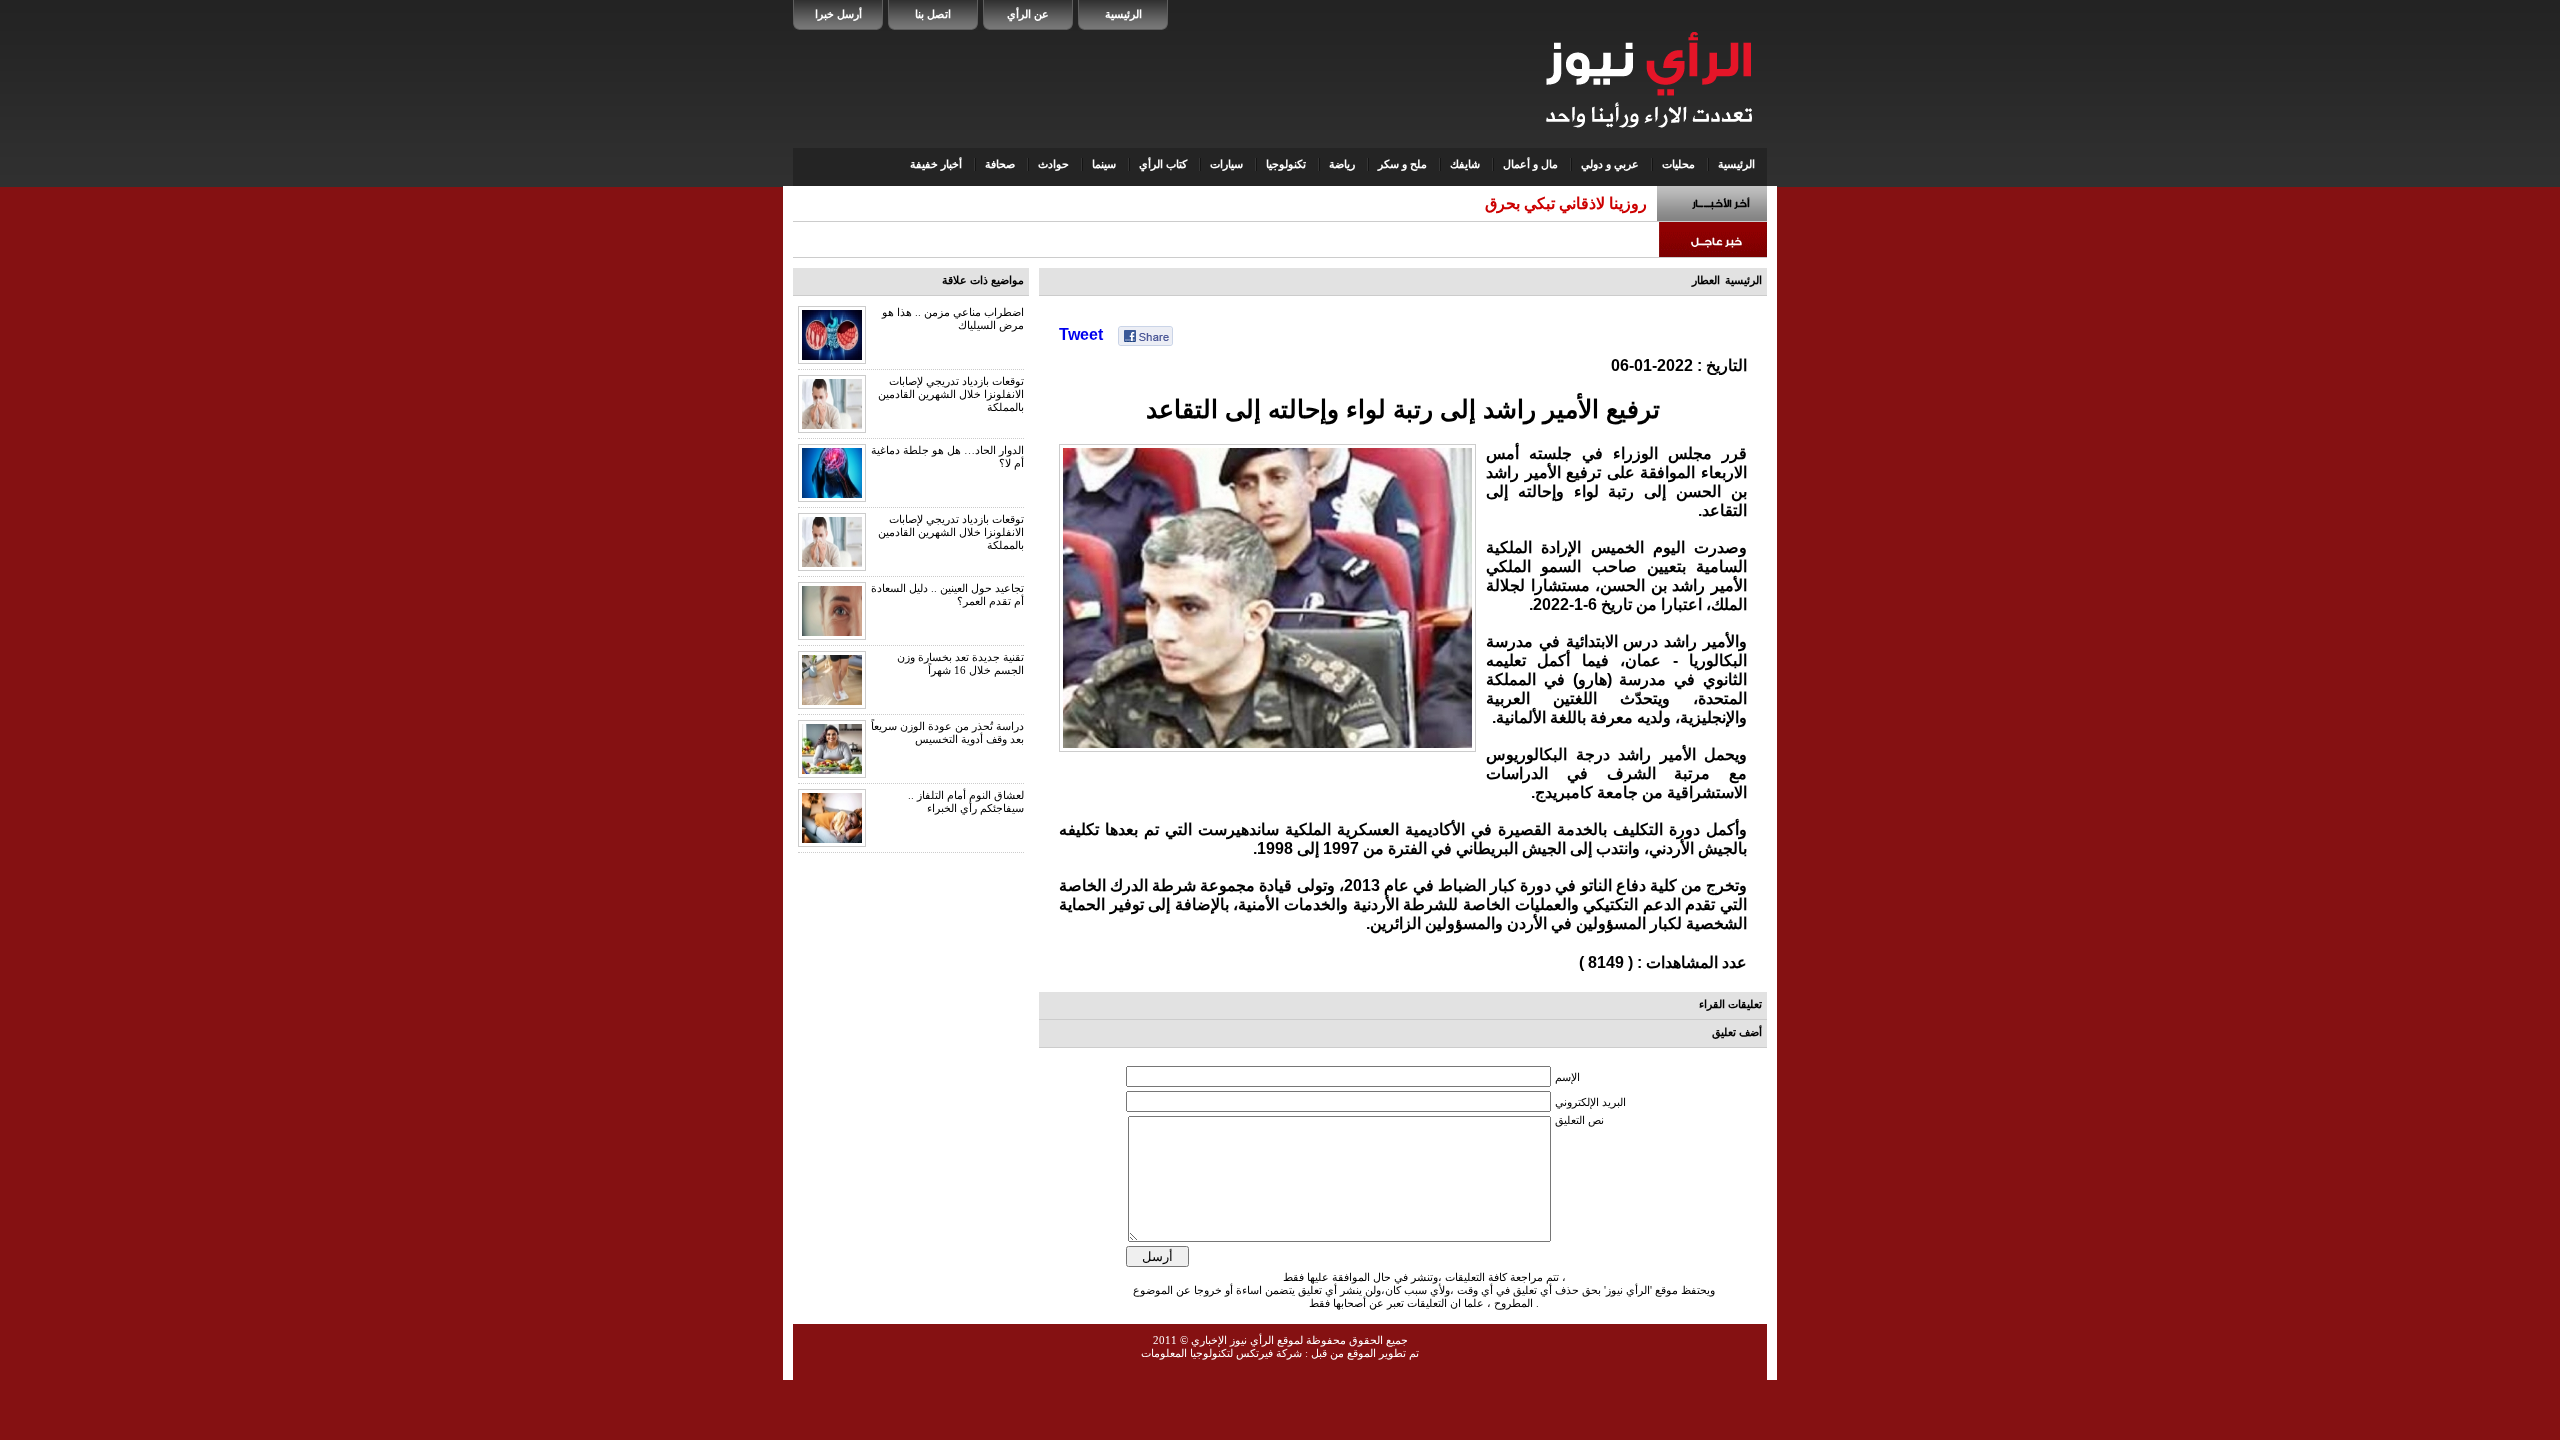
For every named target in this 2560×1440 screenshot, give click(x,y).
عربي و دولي (1610, 164)
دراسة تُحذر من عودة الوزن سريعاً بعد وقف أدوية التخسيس (947, 732)
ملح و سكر (1402, 164)
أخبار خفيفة (936, 164)
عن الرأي (1028, 14)
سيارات (1226, 164)
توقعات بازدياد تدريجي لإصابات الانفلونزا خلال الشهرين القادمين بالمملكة (951, 394)
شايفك (1465, 164)
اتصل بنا (933, 14)
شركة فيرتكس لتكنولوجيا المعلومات (1221, 1353)
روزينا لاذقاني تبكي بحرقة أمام (1547, 203)
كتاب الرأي (1163, 164)
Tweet (1081, 334)
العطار (1706, 280)
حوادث (1053, 164)
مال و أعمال (1530, 164)
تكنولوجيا (1286, 164)
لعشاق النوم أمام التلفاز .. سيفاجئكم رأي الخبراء (966, 801)
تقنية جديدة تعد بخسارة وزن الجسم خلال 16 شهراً (960, 663)
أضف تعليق (1737, 1032)
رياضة (1342, 164)
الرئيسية (1123, 14)
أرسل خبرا (838, 14)
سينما (1104, 164)
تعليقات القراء (1730, 1004)
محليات (1678, 164)
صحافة (1000, 164)
